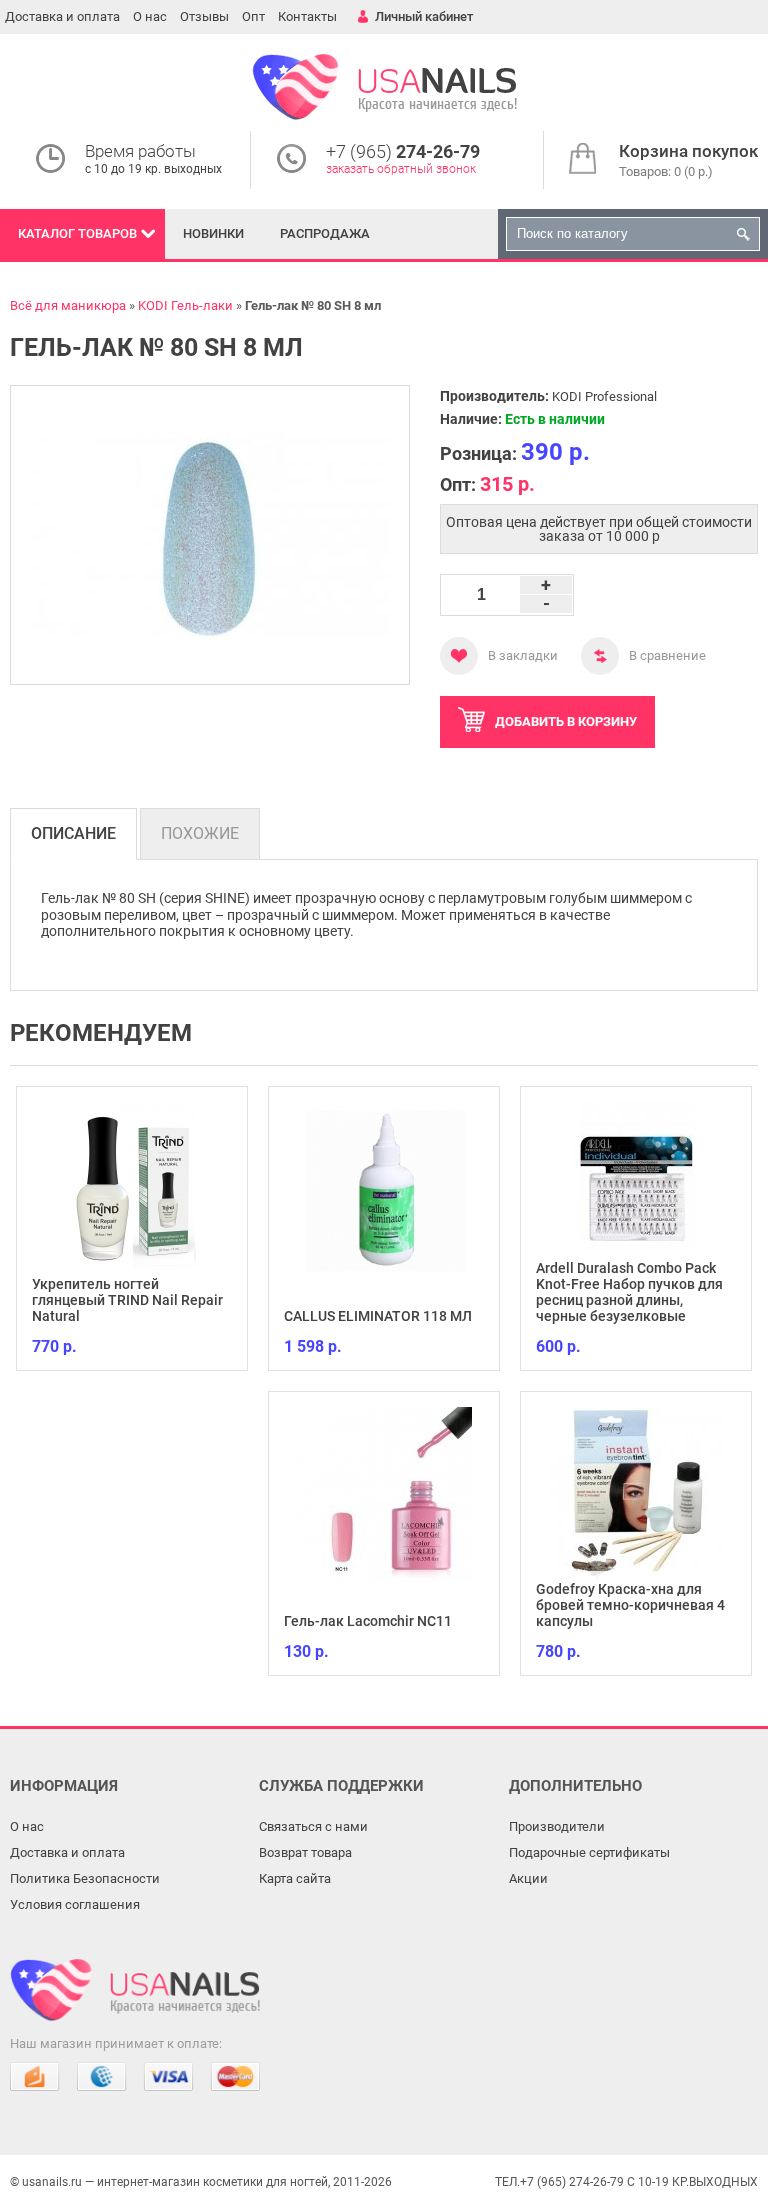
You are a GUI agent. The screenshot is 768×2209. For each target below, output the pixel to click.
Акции (528, 1878)
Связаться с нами (313, 1826)
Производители (557, 1826)
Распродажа (325, 233)
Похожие (200, 833)
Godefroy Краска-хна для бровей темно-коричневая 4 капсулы (630, 1605)
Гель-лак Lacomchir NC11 (368, 1621)
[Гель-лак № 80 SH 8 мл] (210, 535)
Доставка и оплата (62, 16)
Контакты (307, 16)
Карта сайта (295, 1878)
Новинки (213, 233)
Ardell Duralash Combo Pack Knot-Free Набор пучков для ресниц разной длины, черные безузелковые (629, 1292)
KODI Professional (604, 396)
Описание (73, 833)
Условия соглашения (75, 1904)
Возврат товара (305, 1852)
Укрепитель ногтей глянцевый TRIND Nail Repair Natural (127, 1300)
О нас (150, 16)
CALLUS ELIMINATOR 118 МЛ (378, 1316)
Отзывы (204, 16)
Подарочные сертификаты (589, 1852)
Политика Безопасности (85, 1878)
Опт (253, 16)
